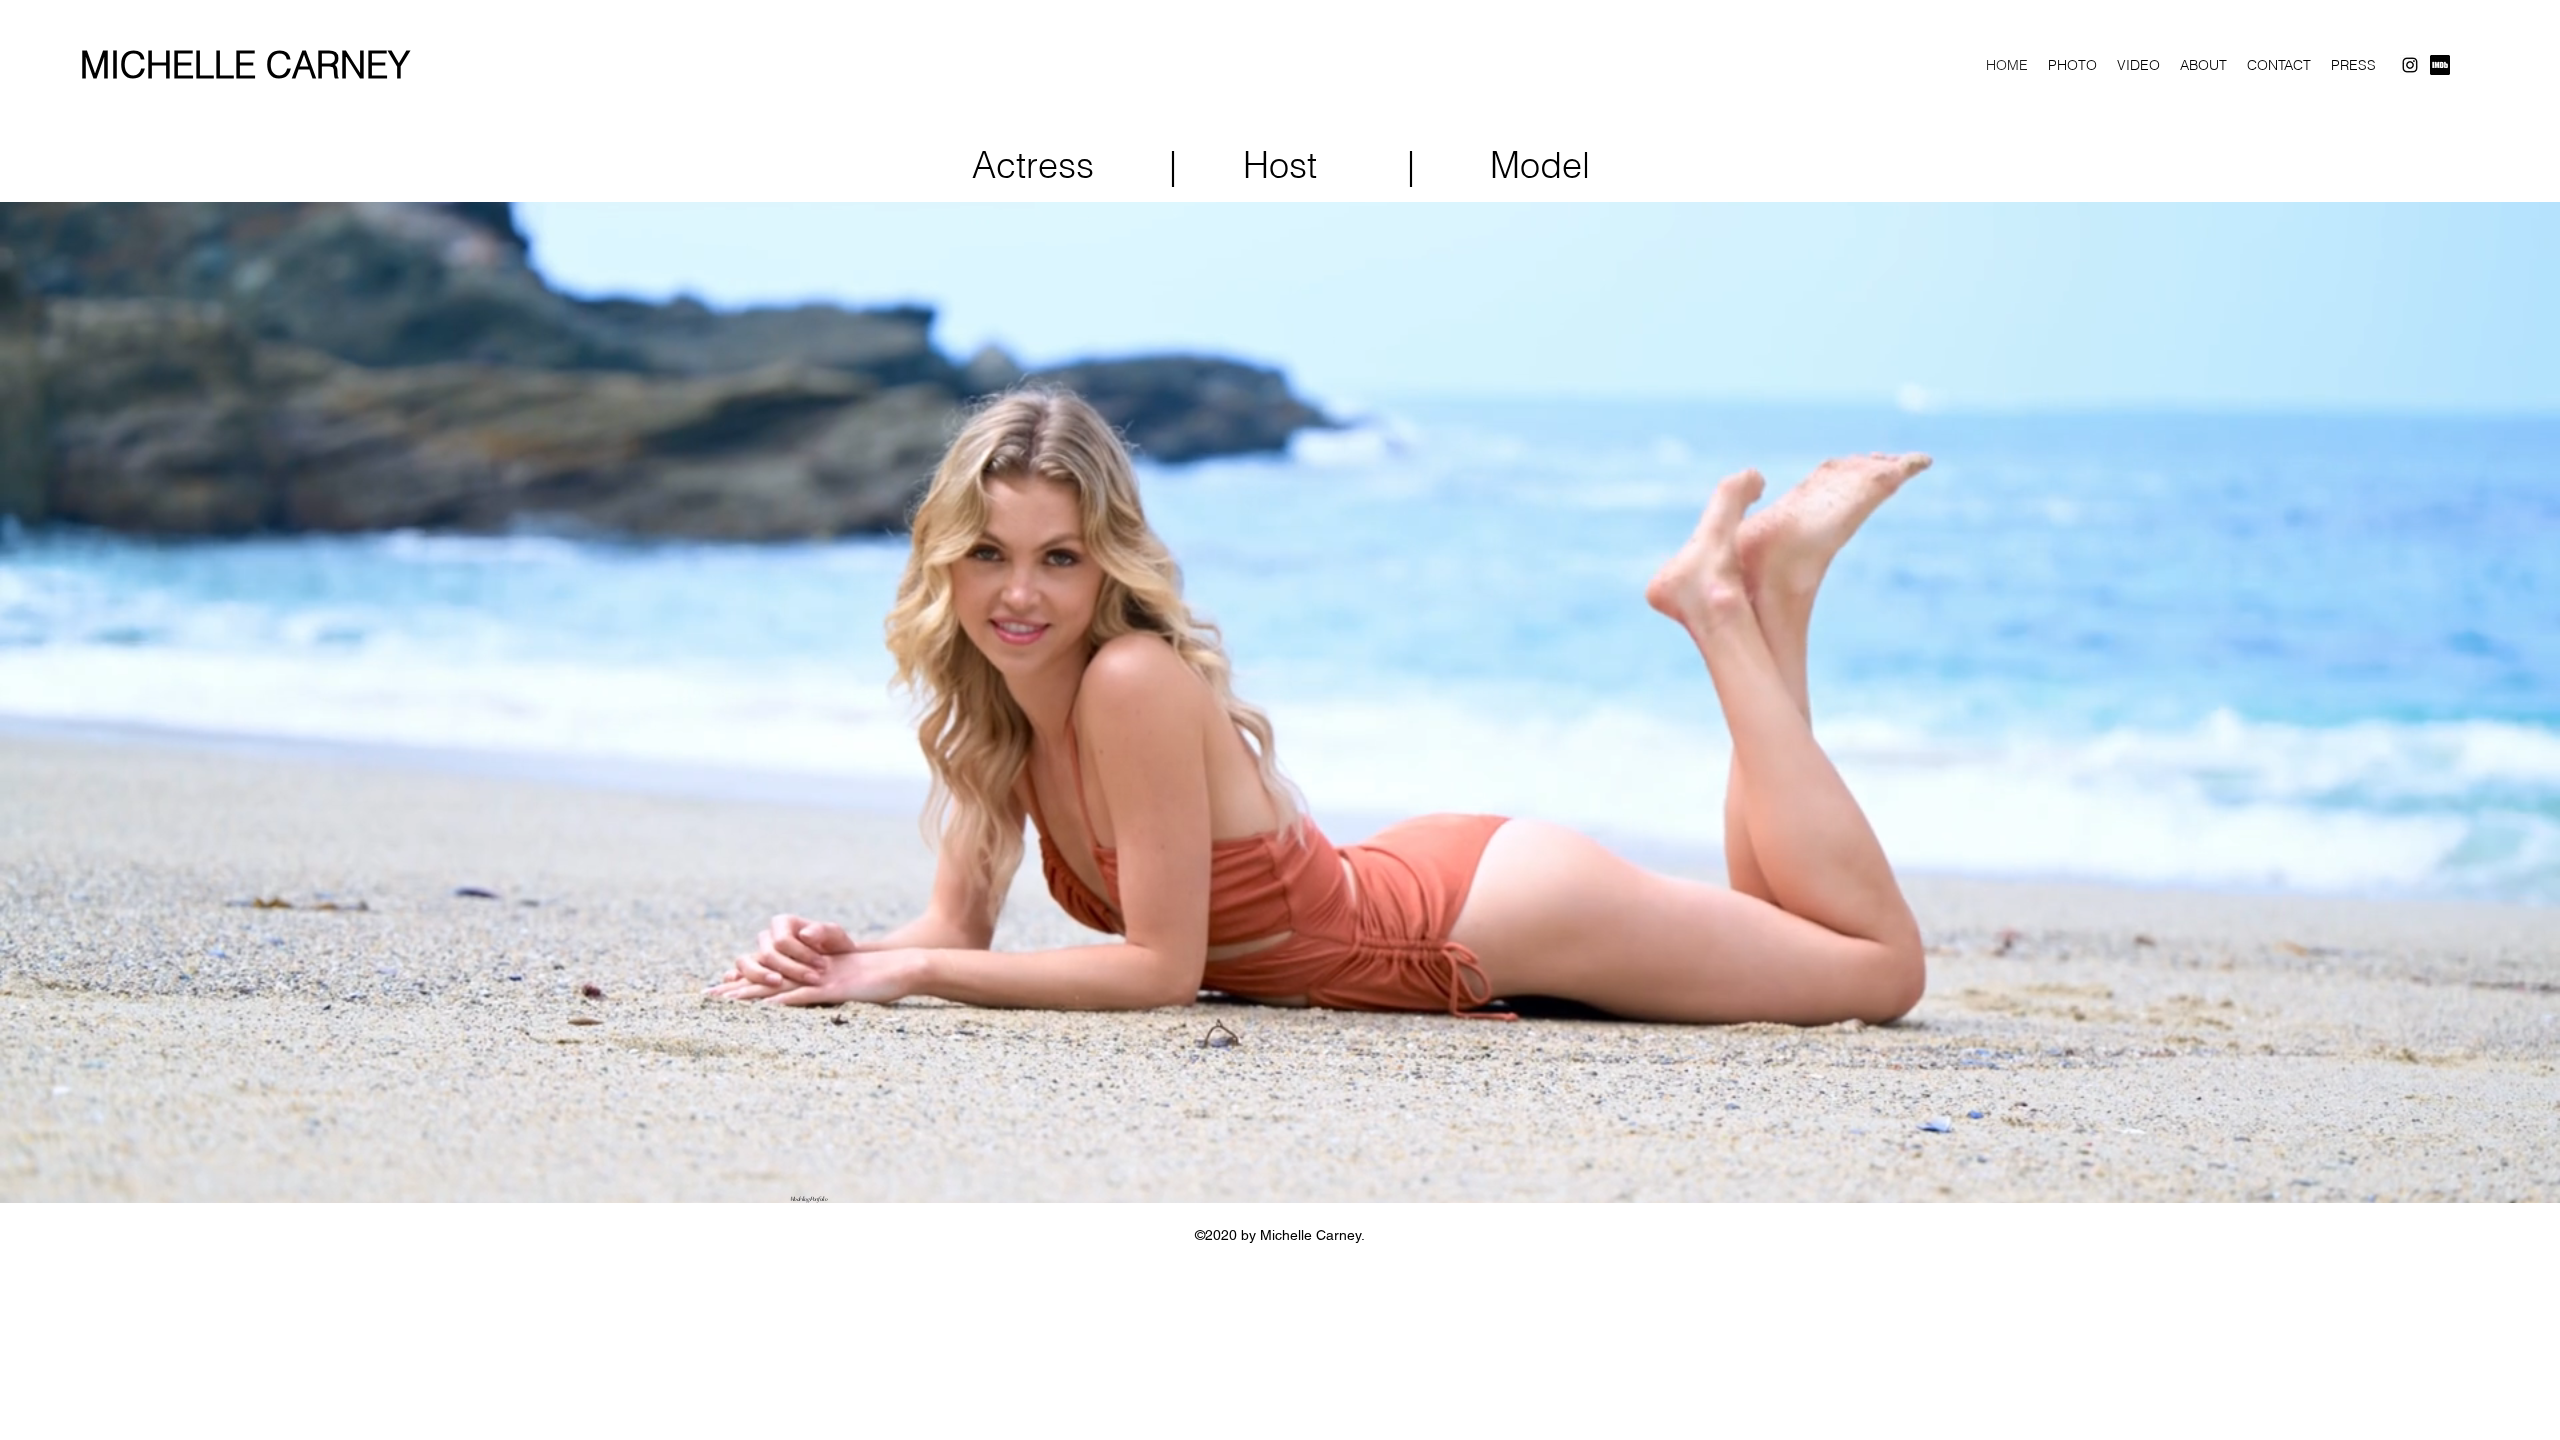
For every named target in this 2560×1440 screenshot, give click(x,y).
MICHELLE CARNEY (245, 65)
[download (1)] (2440, 65)
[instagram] (2410, 65)
